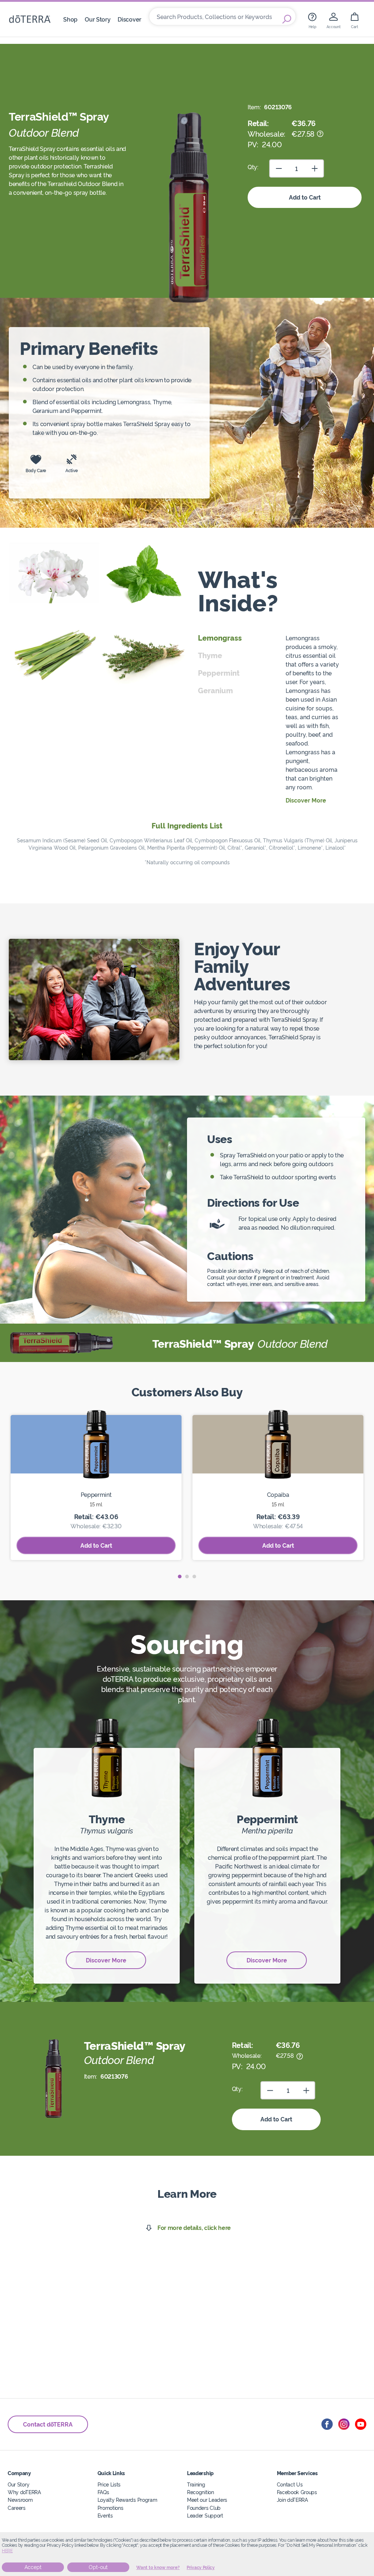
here (7, 2551)
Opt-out (98, 2567)
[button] (180, 1577)
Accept (33, 2567)
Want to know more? (158, 2568)
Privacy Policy (201, 2568)
